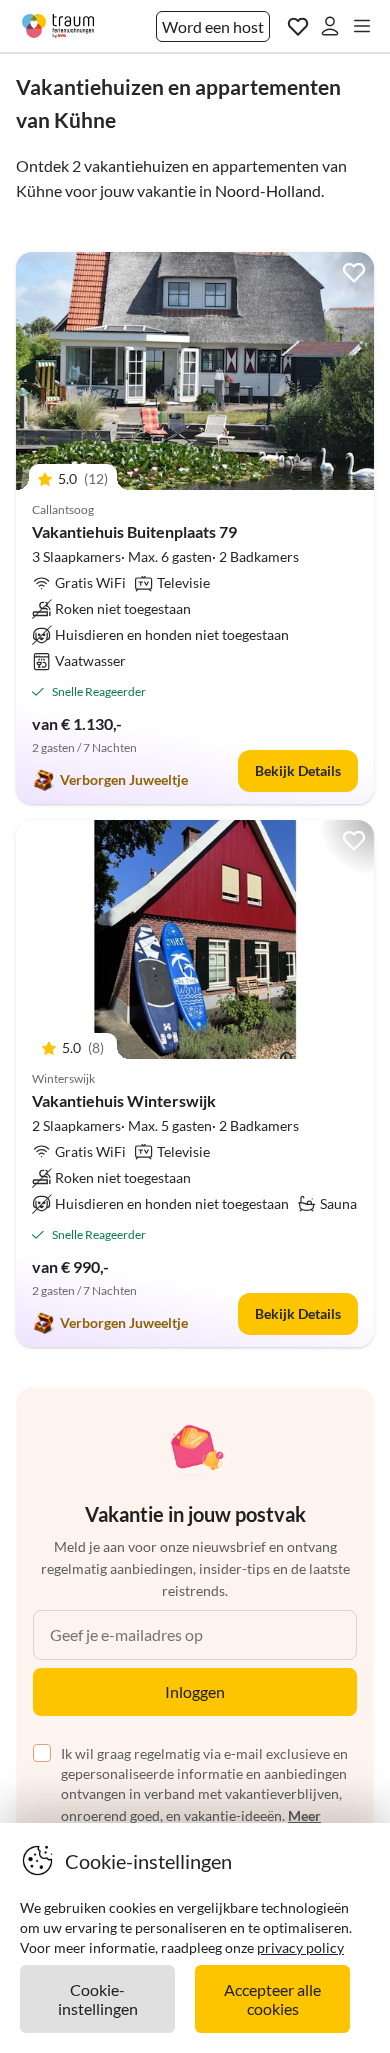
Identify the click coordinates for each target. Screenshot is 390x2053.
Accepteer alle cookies (272, 1999)
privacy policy (300, 1947)
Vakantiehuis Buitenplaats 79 (134, 531)
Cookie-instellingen (98, 1999)
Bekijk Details (298, 770)
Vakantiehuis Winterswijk (124, 1100)
